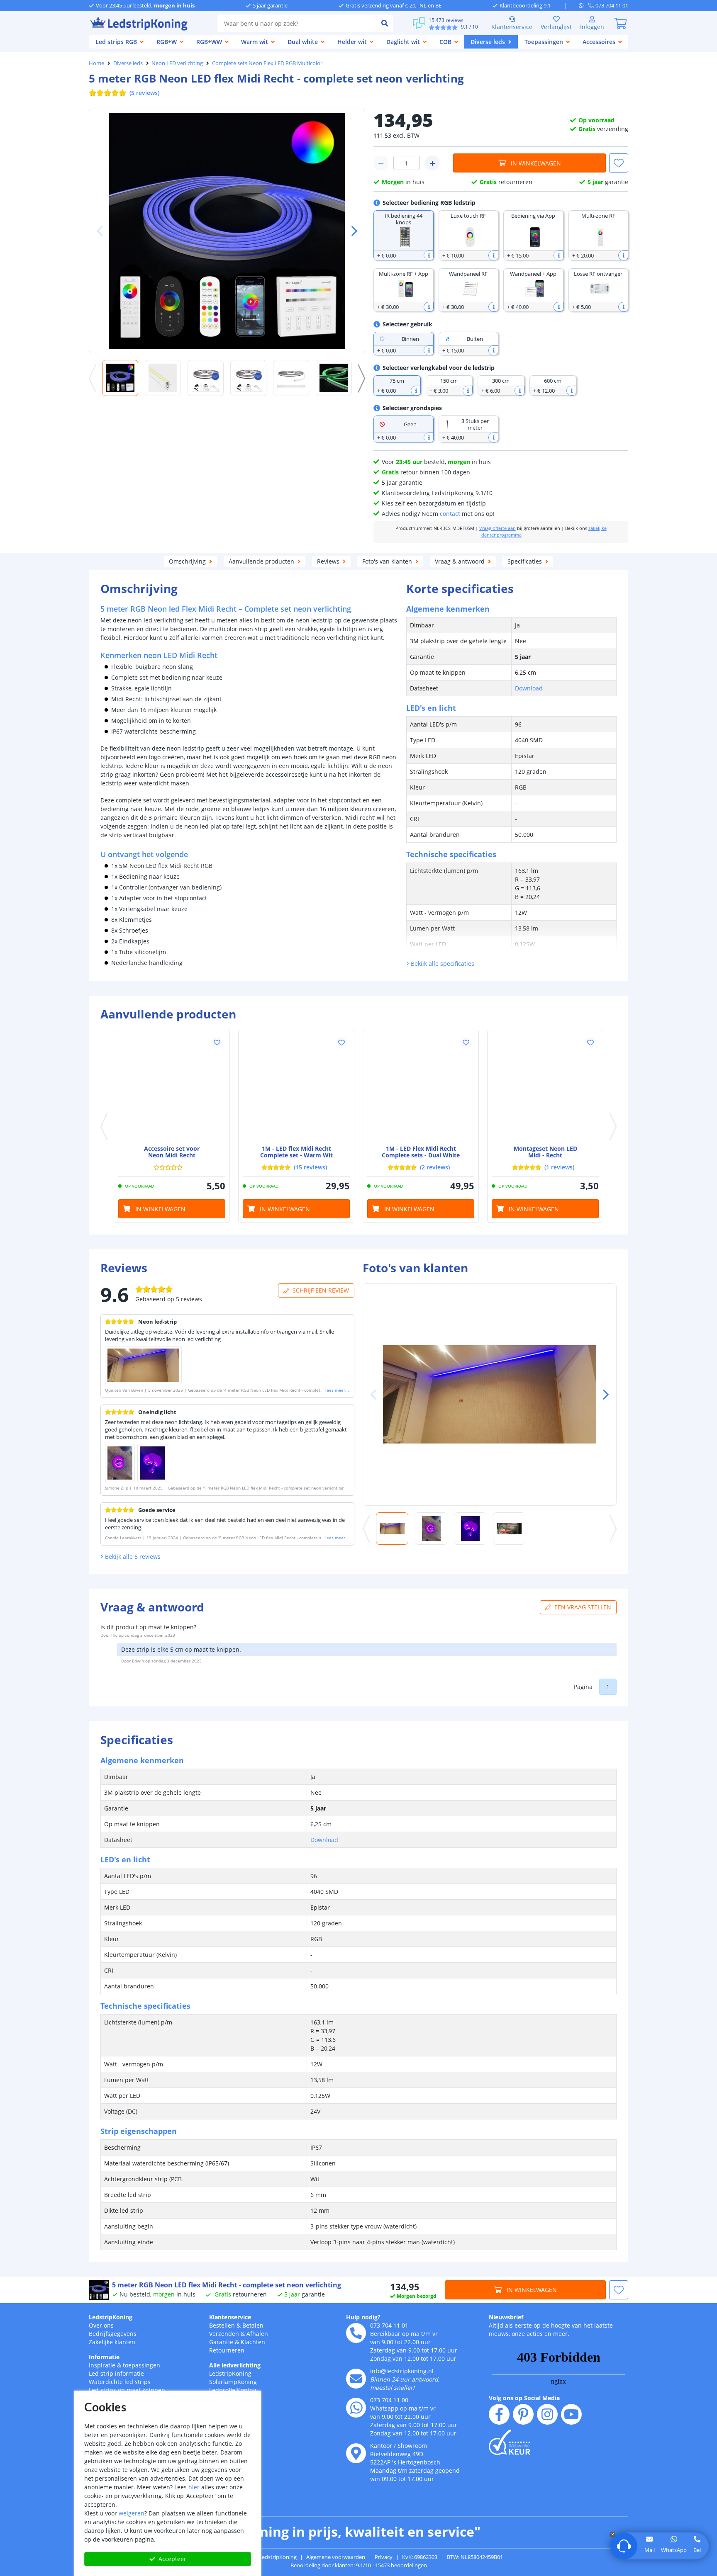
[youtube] (571, 2414)
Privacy (384, 2557)
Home (96, 63)
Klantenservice (512, 27)
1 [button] (608, 1687)
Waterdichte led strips (120, 2382)
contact (450, 514)
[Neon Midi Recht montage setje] (545, 1088)
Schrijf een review (321, 1290)
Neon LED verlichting (177, 63)
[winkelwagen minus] (381, 163)
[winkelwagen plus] (432, 163)
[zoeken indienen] (385, 23)
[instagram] (547, 2414)
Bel (697, 2550)
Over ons (101, 2325)
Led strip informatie (116, 2373)
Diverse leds (128, 63)
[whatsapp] (584, 5)
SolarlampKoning (233, 2382)
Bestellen (222, 2325)
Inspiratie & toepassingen (124, 2365)
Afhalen (257, 2334)
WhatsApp (674, 2550)
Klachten (253, 2342)
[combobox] (297, 23)
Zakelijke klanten (112, 2342)
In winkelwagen (536, 163)
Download (529, 688)
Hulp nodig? (363, 2317)
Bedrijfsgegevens (113, 2334)
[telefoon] (356, 2333)
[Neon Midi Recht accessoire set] (172, 1088)
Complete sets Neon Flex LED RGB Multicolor (267, 63)
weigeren (132, 2513)
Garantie (221, 2342)
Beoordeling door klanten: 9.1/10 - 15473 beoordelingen (359, 2565)
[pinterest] (523, 2414)
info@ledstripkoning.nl (402, 2371)
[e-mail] (356, 2379)
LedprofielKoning (233, 2390)
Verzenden (224, 2334)
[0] (620, 23)
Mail (650, 2550)
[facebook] (499, 2414)
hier (194, 2487)
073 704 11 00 (389, 2400)
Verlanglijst (556, 27)
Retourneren (227, 2350)
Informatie (104, 2357)
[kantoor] (356, 2453)
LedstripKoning (111, 2317)
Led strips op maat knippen (127, 2390)
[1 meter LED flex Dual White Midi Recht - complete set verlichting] (421, 1088)
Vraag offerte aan (498, 528)
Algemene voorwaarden (336, 2557)
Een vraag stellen (583, 1607)
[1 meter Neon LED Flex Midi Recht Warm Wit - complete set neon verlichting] (296, 1088)
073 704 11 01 (389, 2325)
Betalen (253, 2325)
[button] (351, 231)
